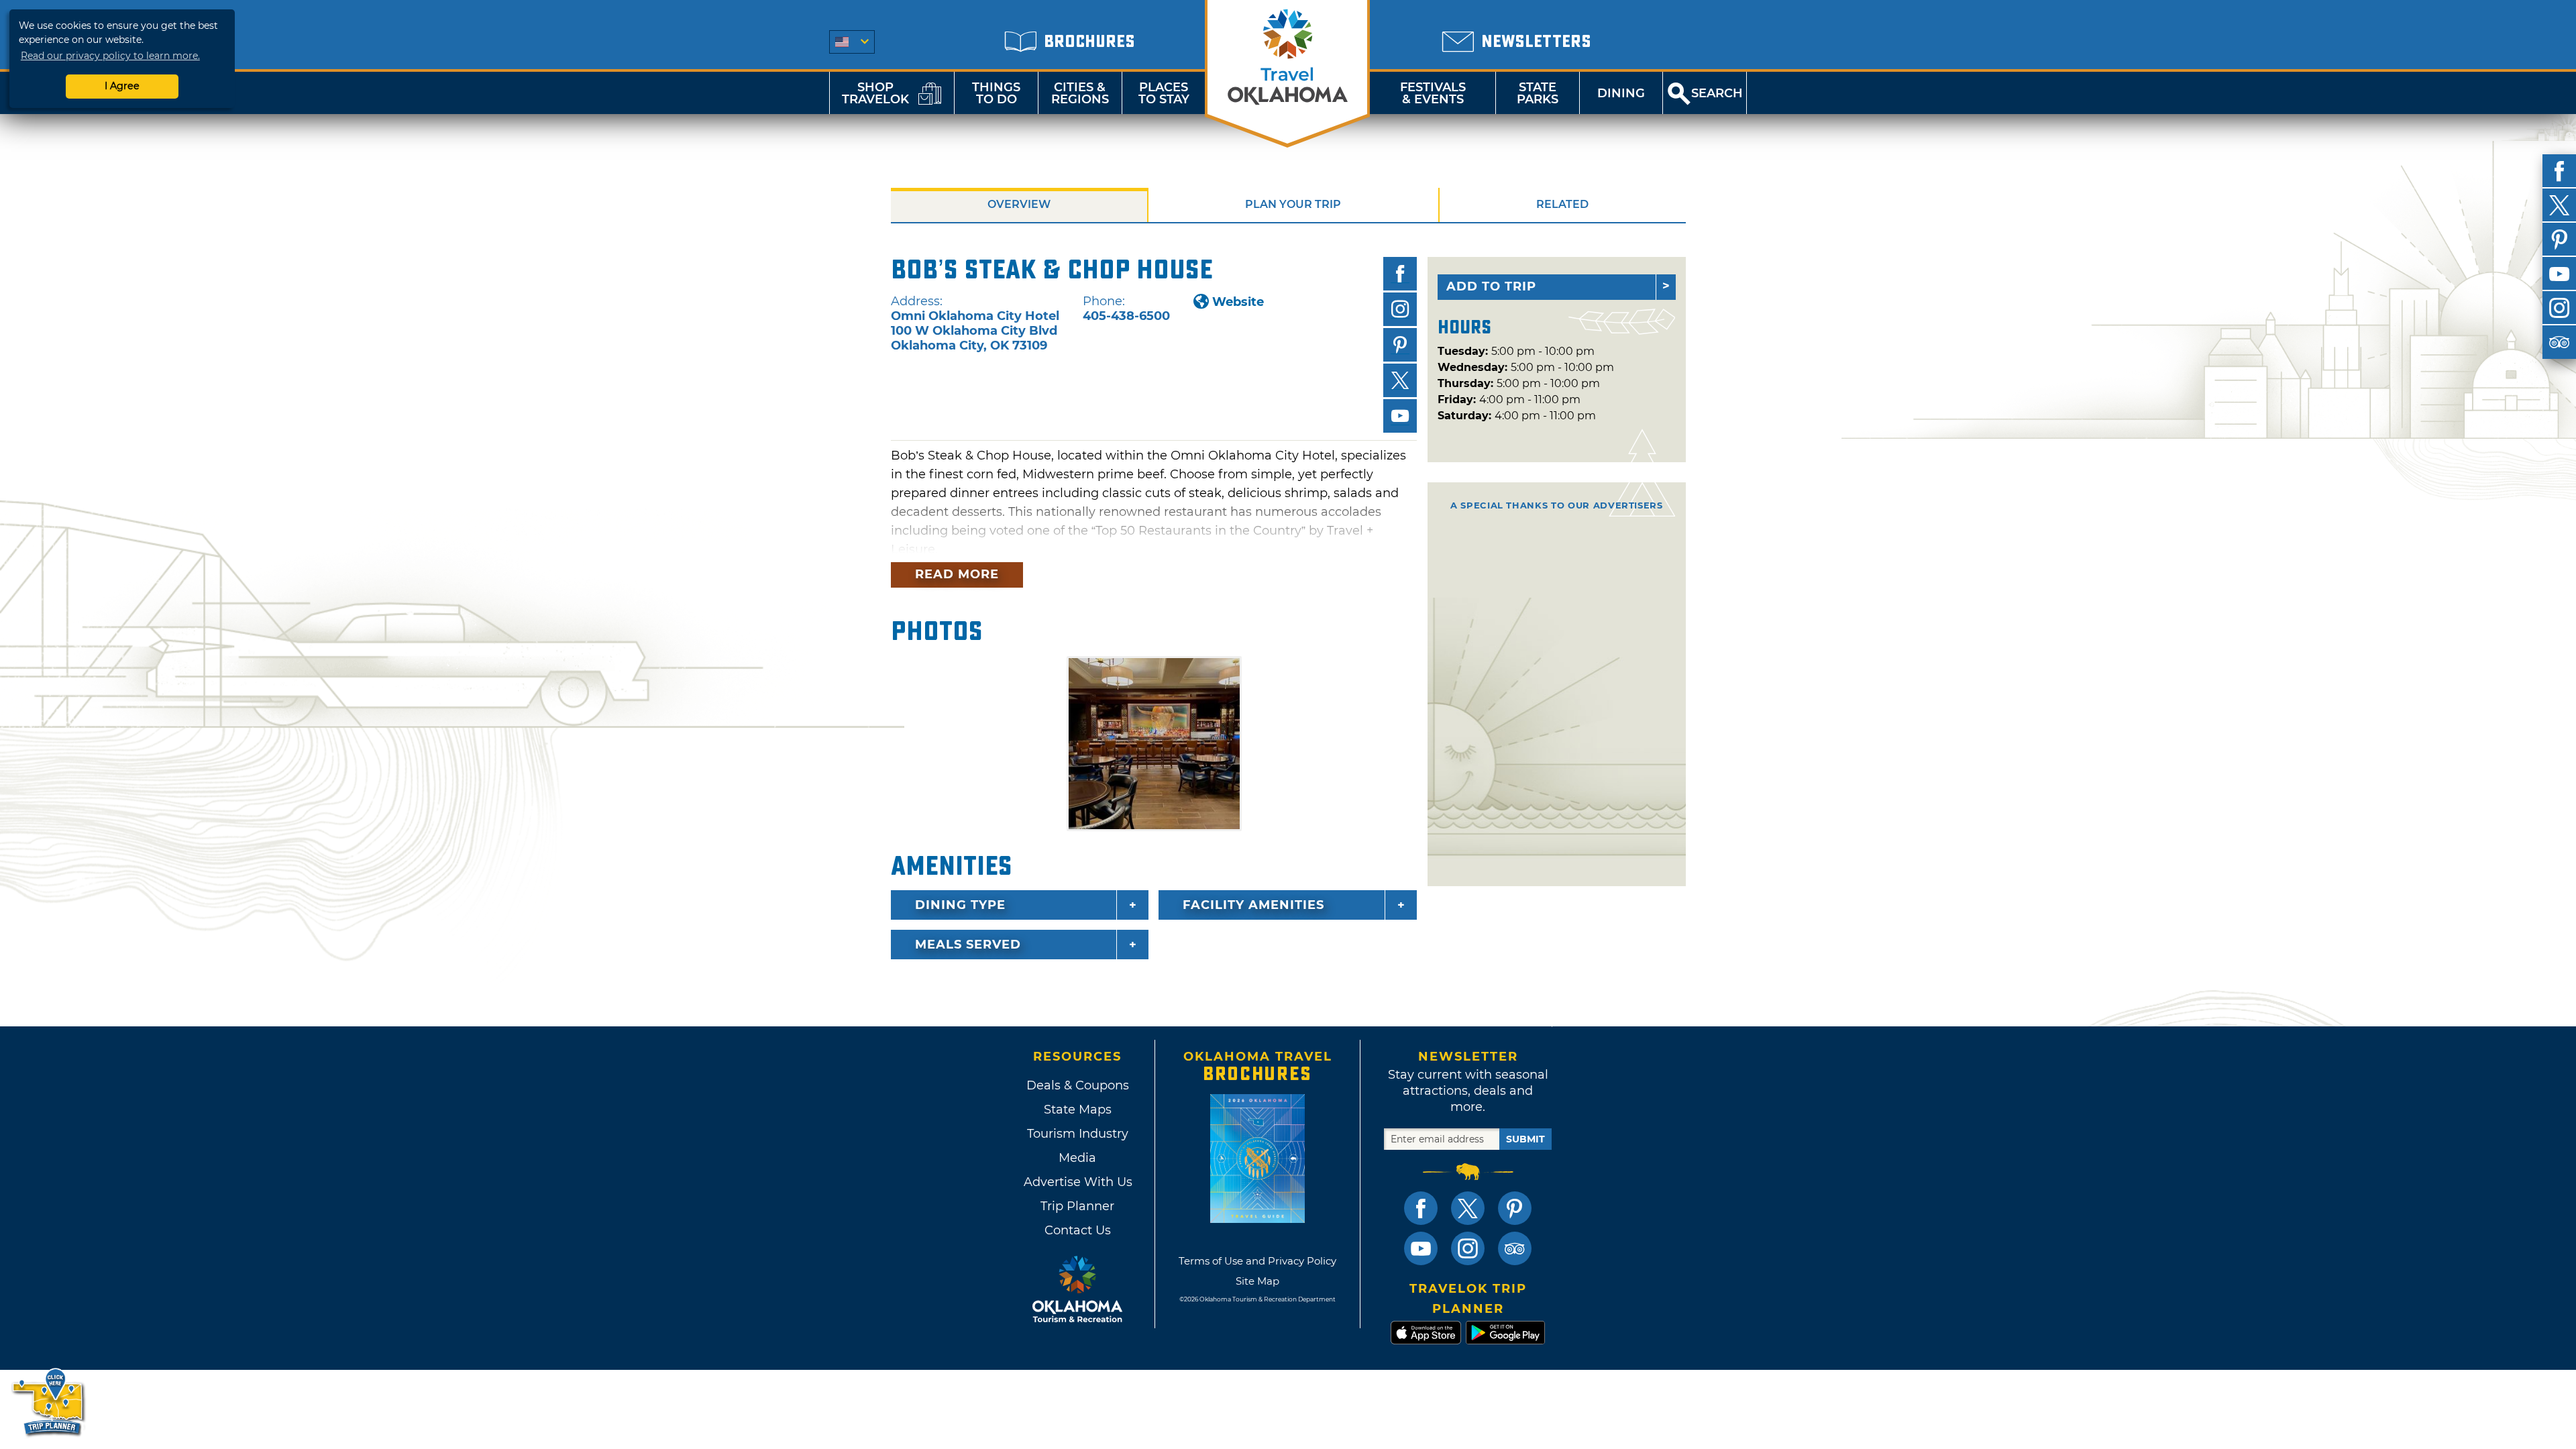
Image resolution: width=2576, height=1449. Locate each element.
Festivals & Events (1433, 93)
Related (1562, 204)
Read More (957, 574)
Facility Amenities (1253, 905)
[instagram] (2559, 308)
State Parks (1538, 93)
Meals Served (968, 945)
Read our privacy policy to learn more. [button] (110, 56)
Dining (1621, 93)
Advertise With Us (1077, 1182)
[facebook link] (1421, 1208)
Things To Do (996, 93)
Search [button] (1717, 93)
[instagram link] (1468, 1248)
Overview (1019, 204)
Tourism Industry (1078, 1134)
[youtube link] (1421, 1248)
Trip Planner (1077, 1206)
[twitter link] (1468, 1208)
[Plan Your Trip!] (49, 1402)
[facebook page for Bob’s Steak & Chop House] (1400, 274)
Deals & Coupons (1078, 1085)
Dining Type (960, 905)
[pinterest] (2559, 239)
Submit (1525, 1139)
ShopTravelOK (875, 93)
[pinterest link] (1515, 1208)
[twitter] (2559, 205)
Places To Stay (1164, 93)
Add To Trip (1491, 286)
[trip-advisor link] (1515, 1248)
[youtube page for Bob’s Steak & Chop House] (1400, 416)
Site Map (1257, 1281)
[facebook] (2559, 171)
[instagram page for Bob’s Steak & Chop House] (1400, 309)
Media (1077, 1158)
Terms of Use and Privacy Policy (1257, 1261)
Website (1238, 302)
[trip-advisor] (2559, 342)
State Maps (1078, 1110)
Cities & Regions (1080, 93)
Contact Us (1078, 1230)
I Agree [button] (122, 86)
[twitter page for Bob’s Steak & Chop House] (1400, 380)
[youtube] (2559, 274)
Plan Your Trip (1293, 204)
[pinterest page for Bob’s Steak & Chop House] (1400, 345)
